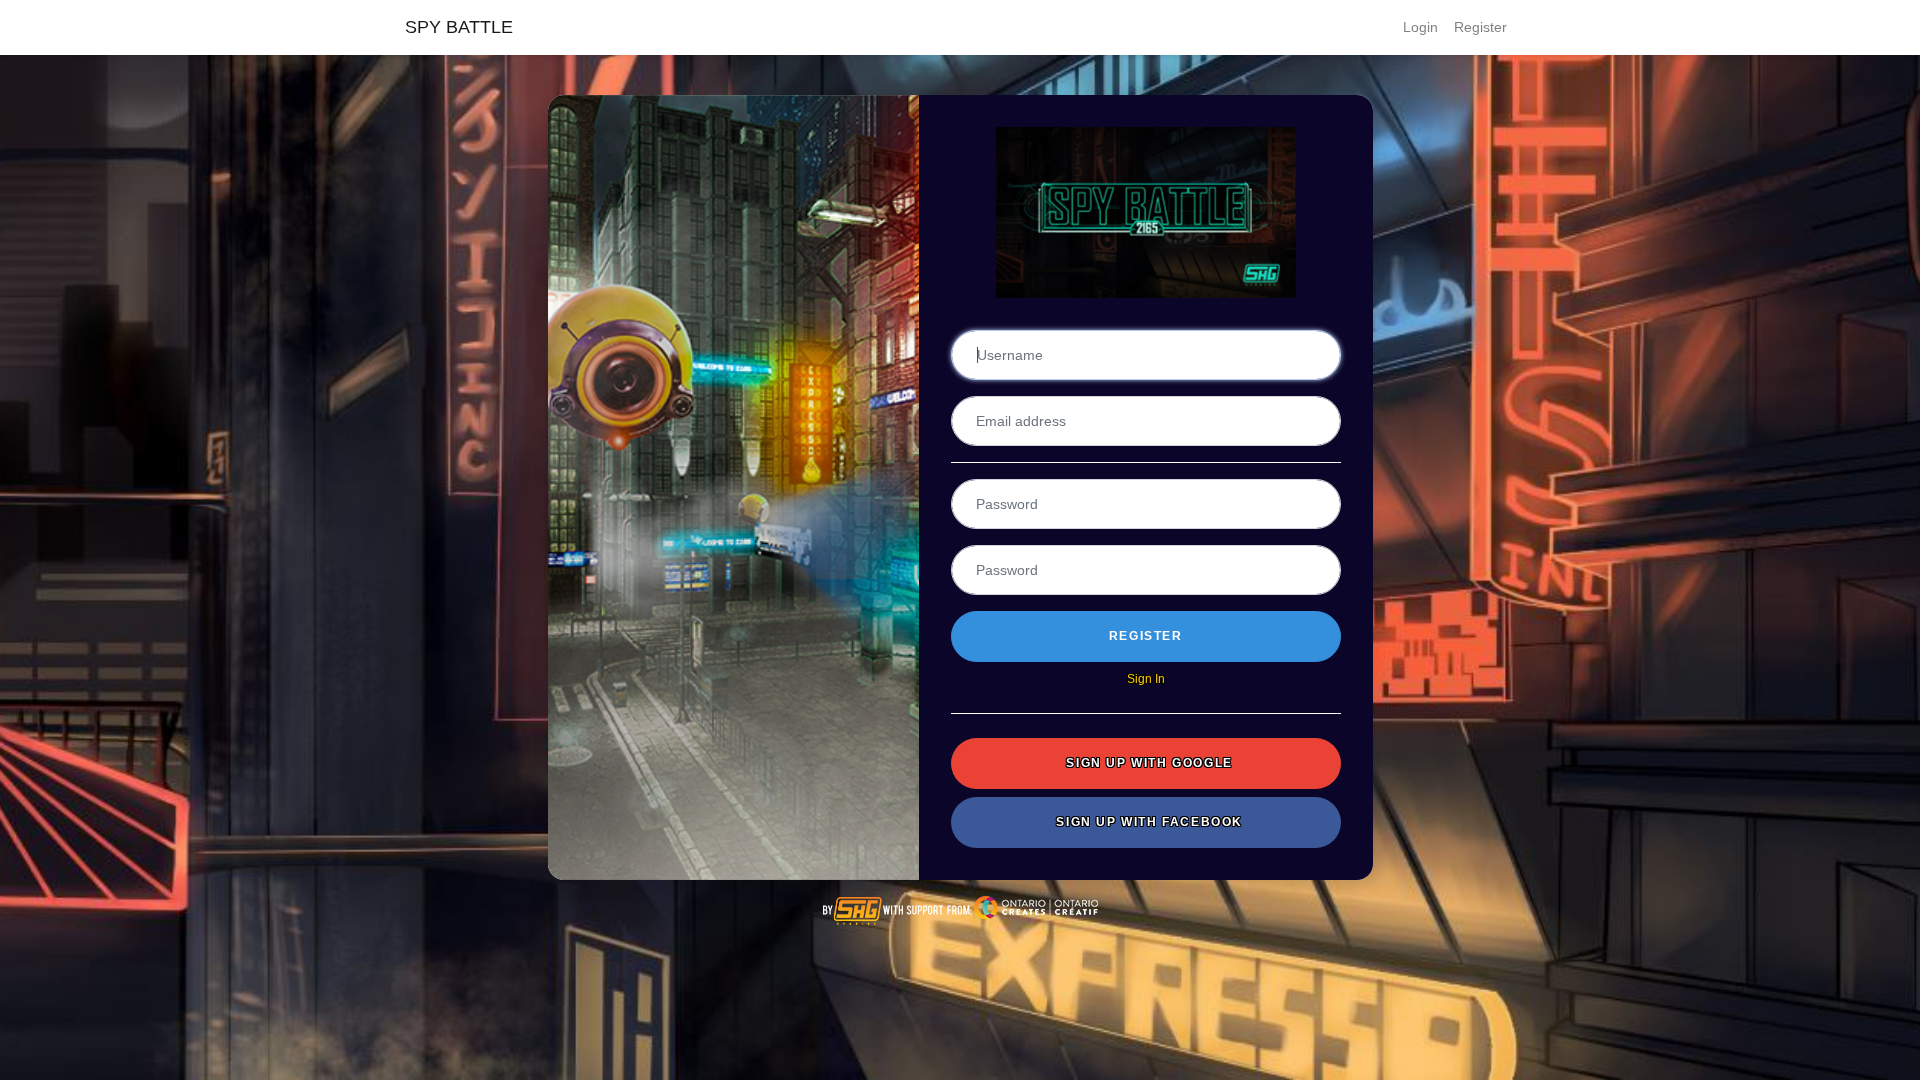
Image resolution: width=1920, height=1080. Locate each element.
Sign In (1146, 679)
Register (1480, 27)
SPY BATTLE (459, 27)
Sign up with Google (1149, 763)
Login (1420, 27)
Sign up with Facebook (1149, 822)
